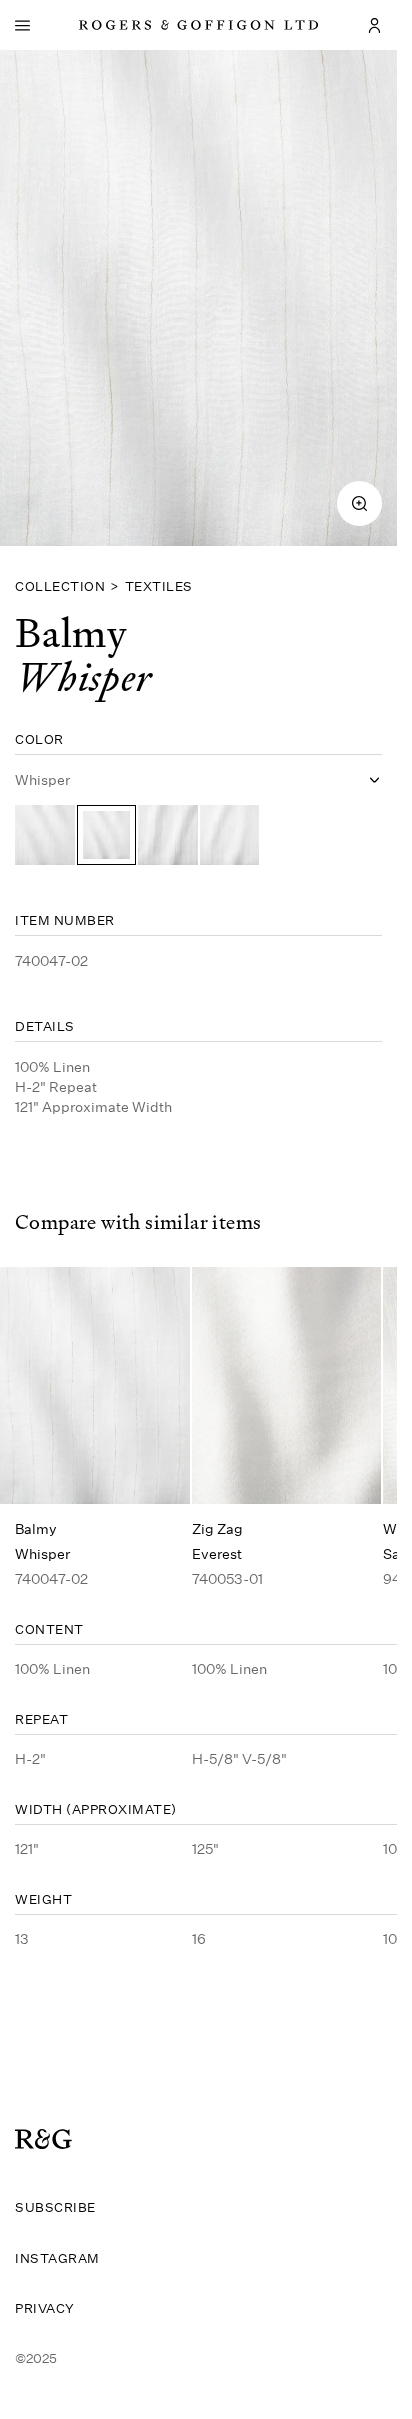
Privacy (45, 2308)
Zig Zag (217, 1528)
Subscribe (55, 2207)
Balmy (36, 1528)
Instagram (57, 2258)
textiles (159, 586)
